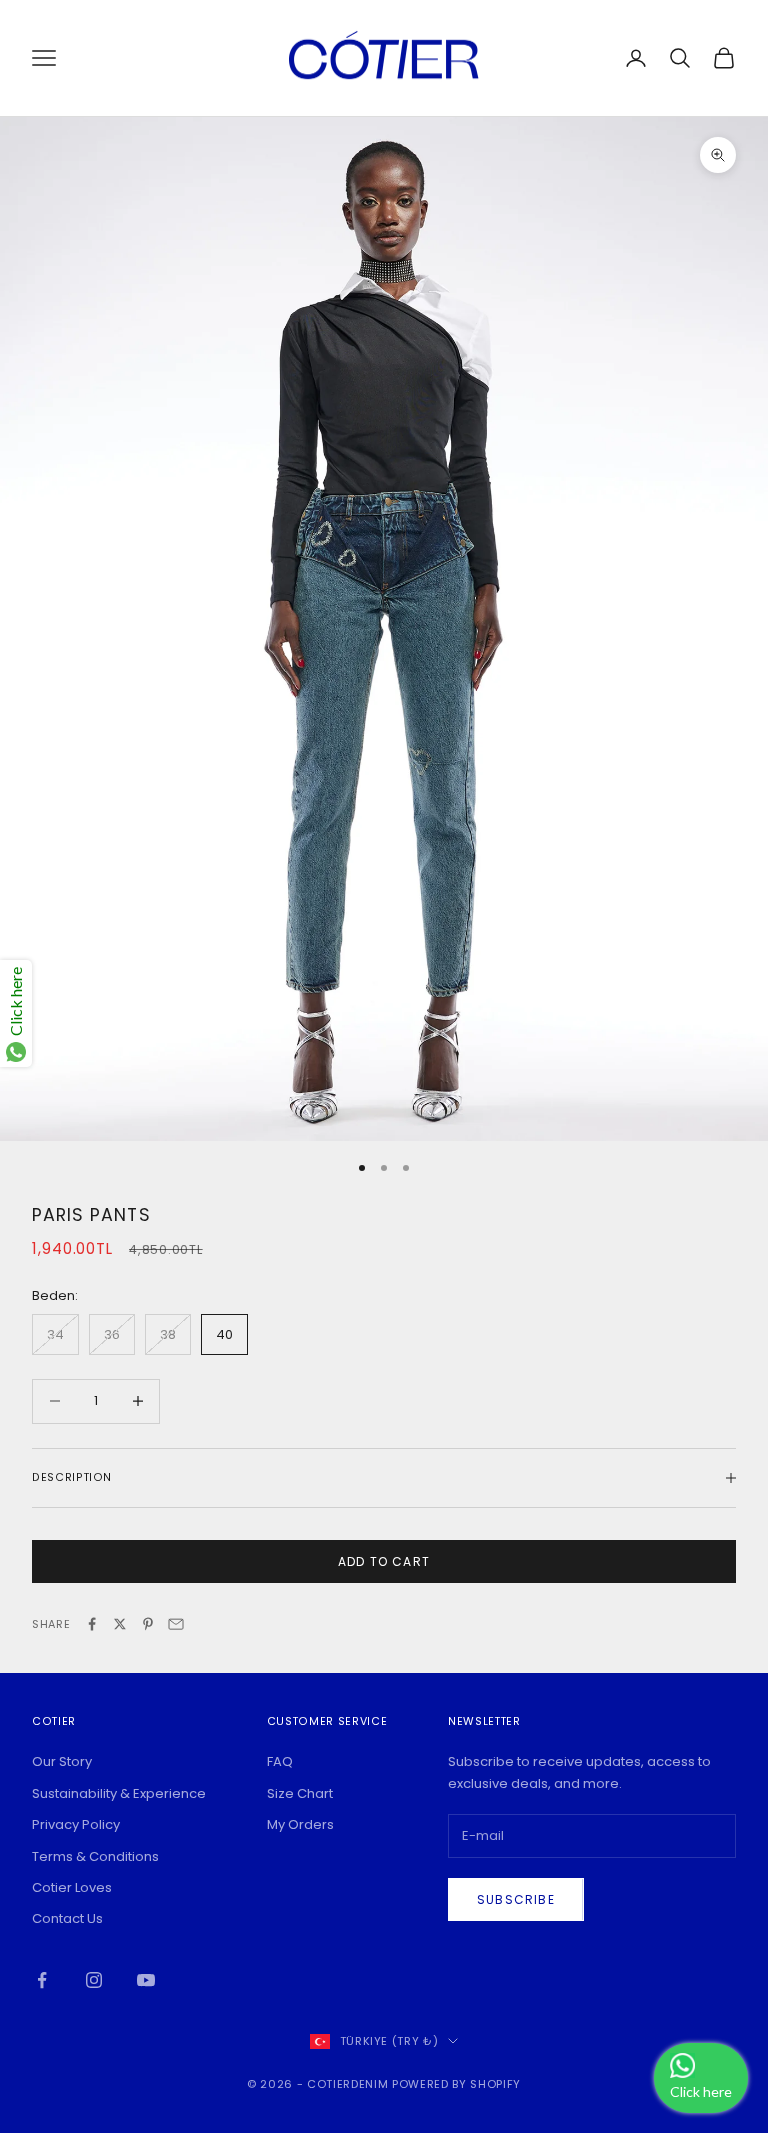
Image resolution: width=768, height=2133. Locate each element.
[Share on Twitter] (120, 1624)
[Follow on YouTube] (146, 1980)
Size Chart (300, 1793)
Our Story (62, 1761)
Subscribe (516, 1899)
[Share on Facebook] (92, 1624)
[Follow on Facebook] (42, 1980)
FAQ (280, 1761)
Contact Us (67, 1918)
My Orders (300, 1824)
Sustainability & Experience (119, 1793)
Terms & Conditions (95, 1856)
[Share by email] (176, 1624)
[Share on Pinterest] (148, 1624)
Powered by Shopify (456, 2084)
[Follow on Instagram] (94, 1980)
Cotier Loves (72, 1887)
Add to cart (384, 1561)
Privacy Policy (76, 1824)
